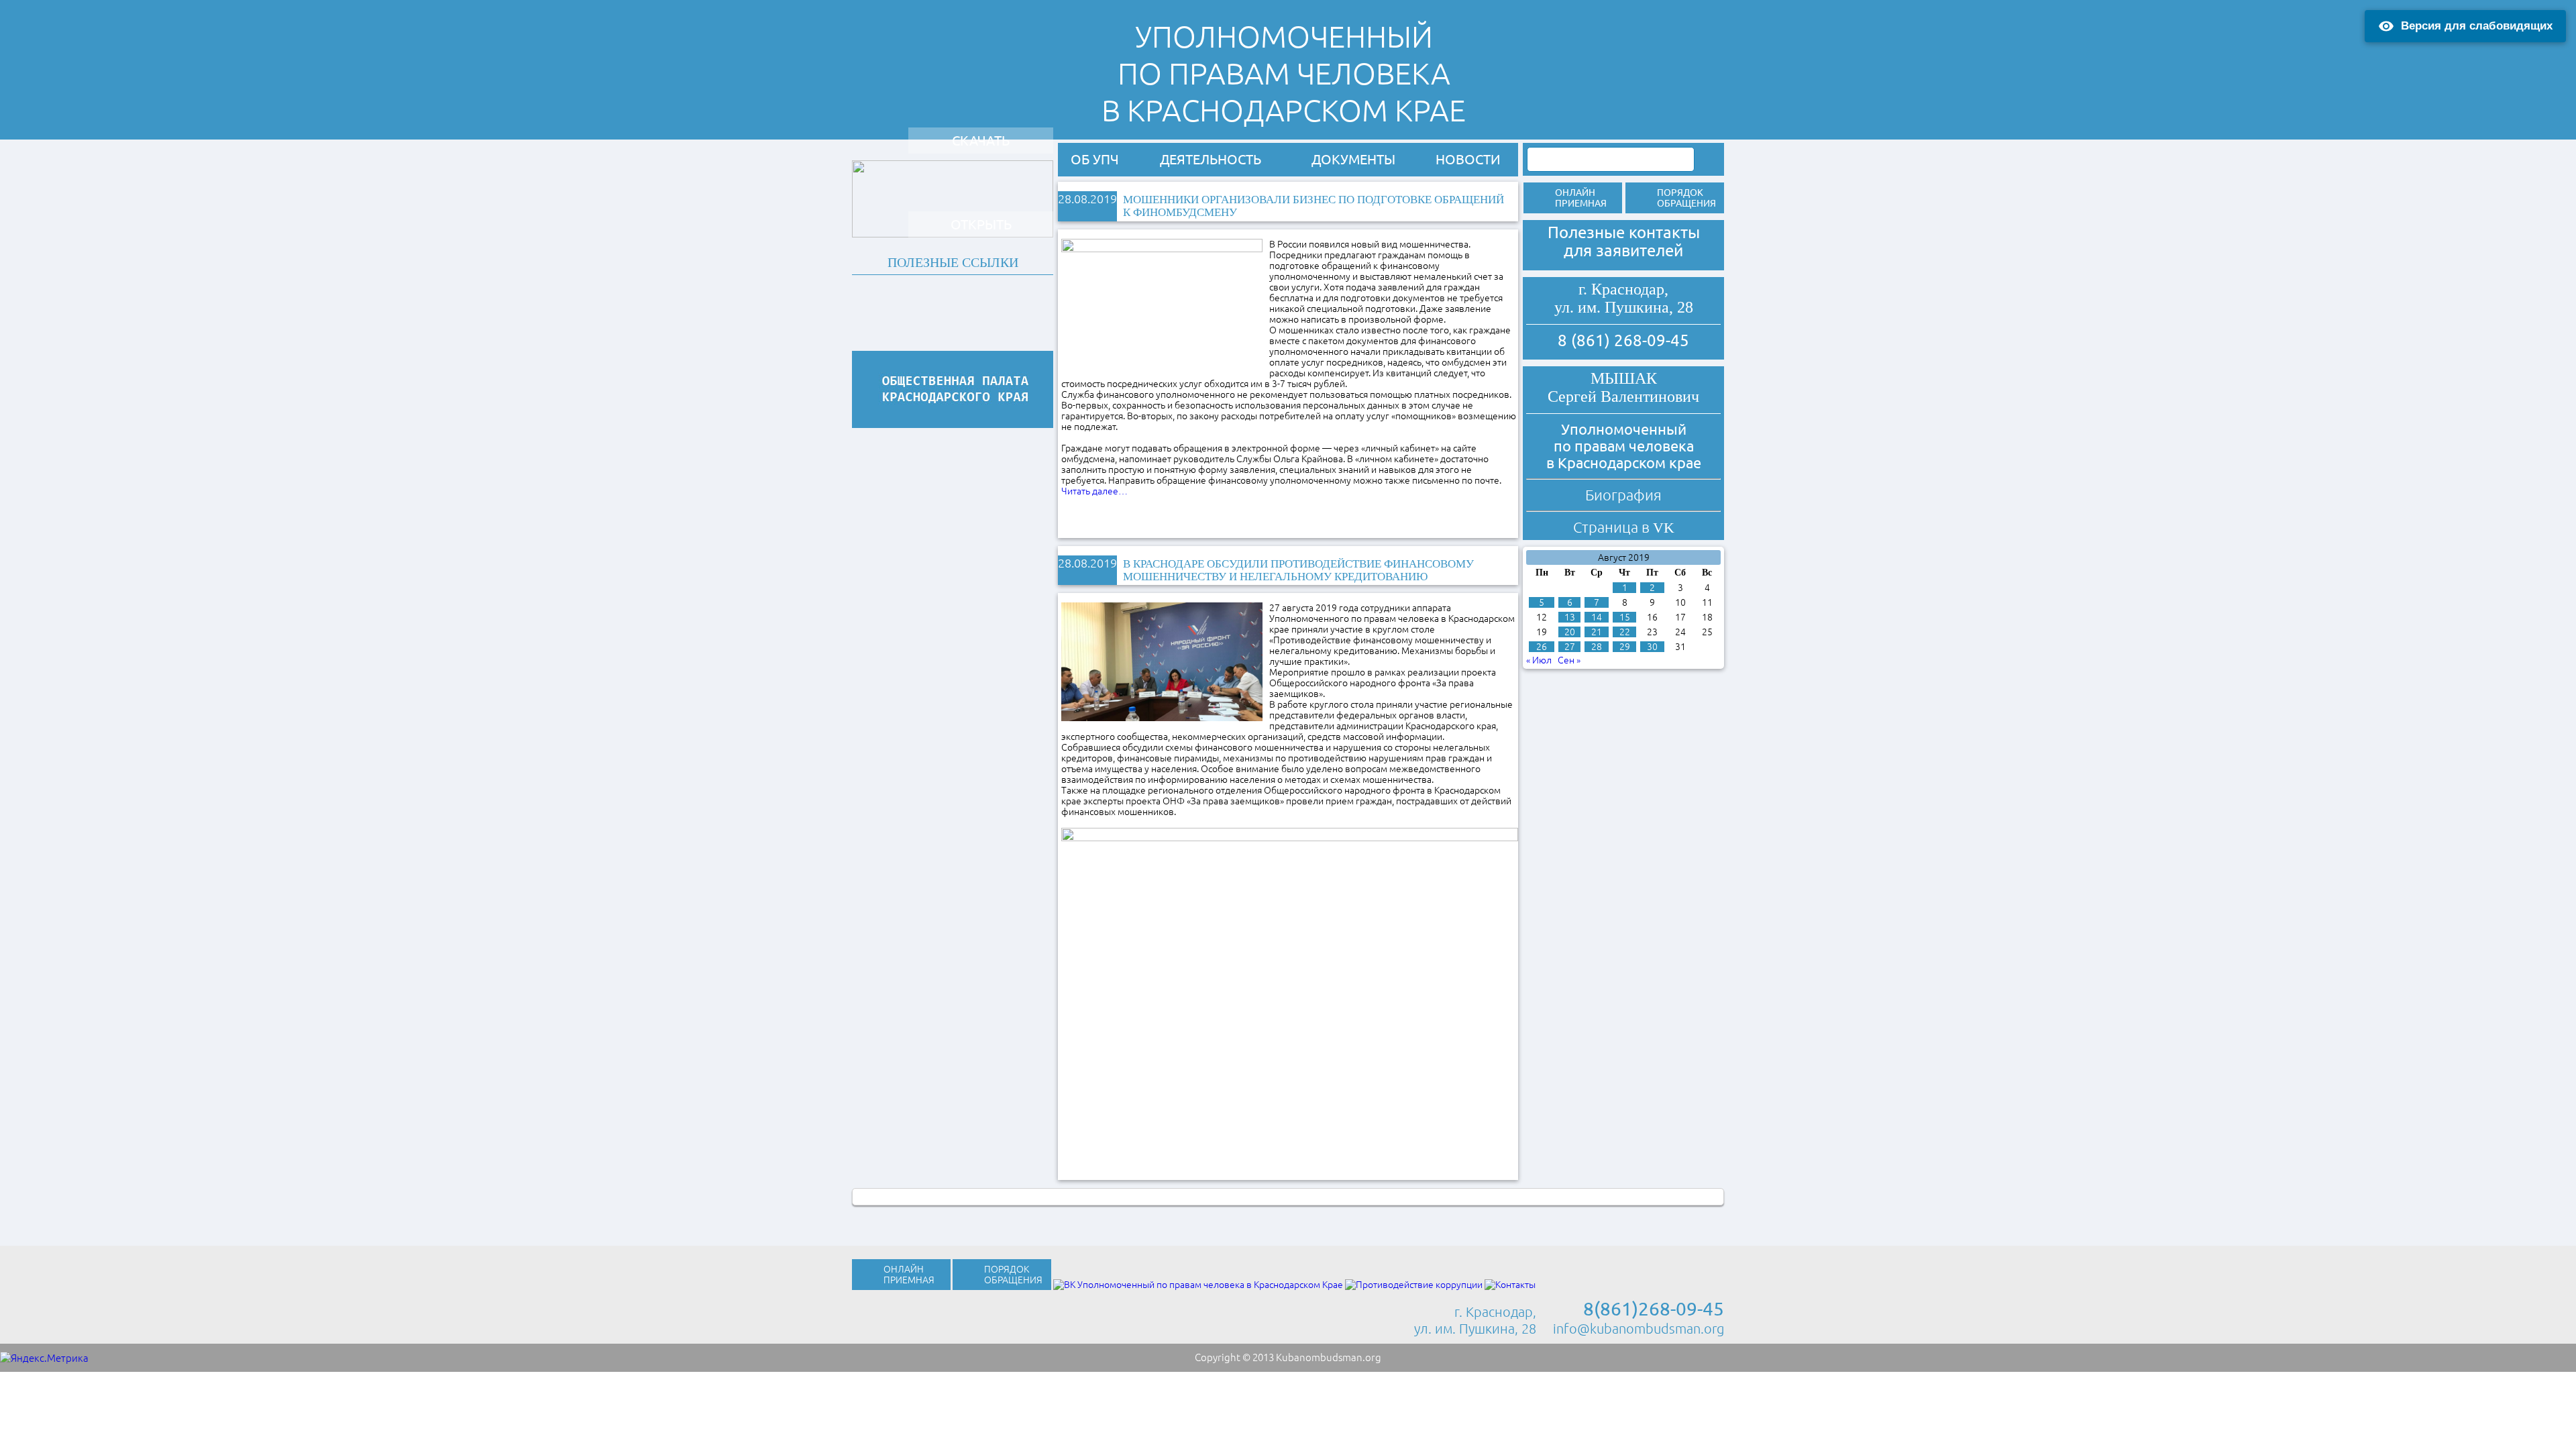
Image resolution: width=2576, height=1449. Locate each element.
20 (1570, 632)
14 (1597, 617)
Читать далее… (1094, 491)
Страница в (1624, 527)
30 (1652, 647)
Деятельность (1211, 159)
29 (1625, 647)
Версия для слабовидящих (2477, 26)
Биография (1623, 495)
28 (1597, 647)
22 (1625, 632)
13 (1570, 617)
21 (1597, 632)
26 (1542, 647)
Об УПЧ (1095, 159)
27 (1570, 647)
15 (1625, 617)
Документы (1353, 159)
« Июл (1539, 660)
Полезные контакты (1624, 232)
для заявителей (1623, 251)
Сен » (1569, 660)
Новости (1468, 159)
